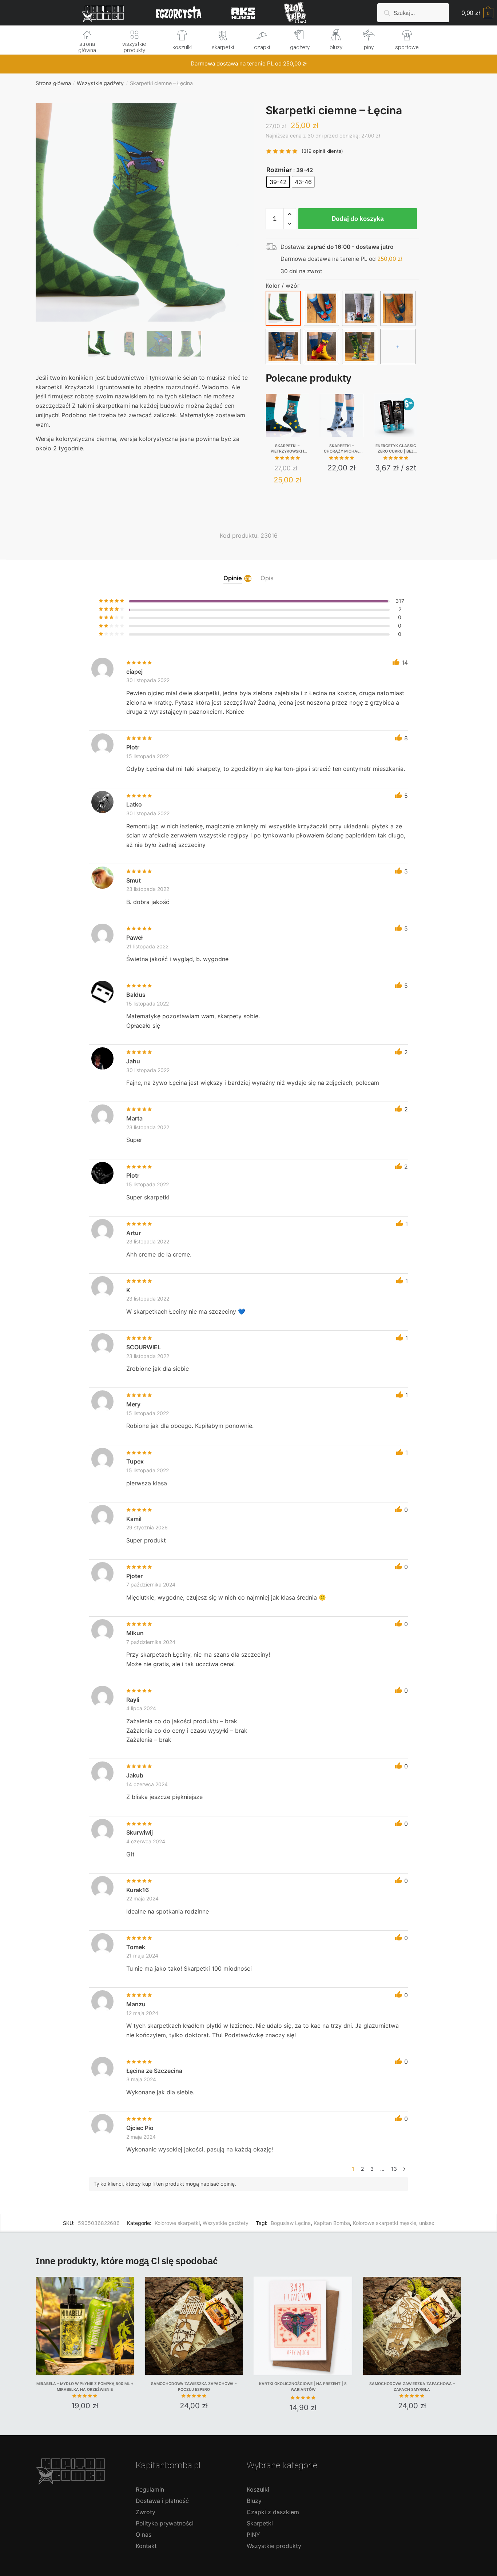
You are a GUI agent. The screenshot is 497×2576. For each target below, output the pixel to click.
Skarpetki (260, 2523)
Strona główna (53, 83)
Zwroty (146, 2512)
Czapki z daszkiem (273, 2512)
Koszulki (258, 2489)
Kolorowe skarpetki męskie (385, 2223)
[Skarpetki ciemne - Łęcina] (283, 308)
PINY (253, 2535)
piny (369, 47)
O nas (144, 2535)
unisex (427, 2223)
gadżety (300, 47)
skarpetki (223, 47)
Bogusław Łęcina (291, 2223)
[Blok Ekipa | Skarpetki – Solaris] (321, 347)
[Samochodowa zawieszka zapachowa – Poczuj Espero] (194, 2326)
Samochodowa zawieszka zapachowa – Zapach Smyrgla (412, 2387)
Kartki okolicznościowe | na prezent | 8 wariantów (303, 2387)
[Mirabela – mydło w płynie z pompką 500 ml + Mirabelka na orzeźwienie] (85, 2326)
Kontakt (146, 2546)
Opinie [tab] (233, 578)
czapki (262, 47)
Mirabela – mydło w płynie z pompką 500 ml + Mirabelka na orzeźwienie (85, 2387)
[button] (145, 236)
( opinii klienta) (322, 151)
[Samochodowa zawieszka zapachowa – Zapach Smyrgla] (412, 2326)
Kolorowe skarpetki (177, 2223)
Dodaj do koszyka (358, 218)
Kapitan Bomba (332, 2223)
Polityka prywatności (165, 2523)
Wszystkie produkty (274, 2546)
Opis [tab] (267, 578)
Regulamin (150, 2489)
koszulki (182, 47)
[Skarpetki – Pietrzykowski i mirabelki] (287, 415)
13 (394, 2169)
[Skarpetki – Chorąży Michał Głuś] (342, 415)
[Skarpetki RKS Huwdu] (321, 308)
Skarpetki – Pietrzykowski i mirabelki (287, 449)
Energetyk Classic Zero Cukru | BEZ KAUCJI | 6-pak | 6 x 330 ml (396, 449)
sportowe (407, 47)
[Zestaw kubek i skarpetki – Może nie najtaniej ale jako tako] (360, 308)
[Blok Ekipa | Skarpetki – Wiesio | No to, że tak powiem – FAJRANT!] (398, 308)
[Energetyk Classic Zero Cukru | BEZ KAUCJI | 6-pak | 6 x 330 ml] (396, 415)
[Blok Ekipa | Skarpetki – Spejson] (283, 347)
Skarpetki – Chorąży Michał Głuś (342, 449)
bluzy (336, 47)
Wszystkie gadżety (100, 83)
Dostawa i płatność (162, 2501)
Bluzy (254, 2501)
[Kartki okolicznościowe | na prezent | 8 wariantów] (303, 2326)
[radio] (278, 182)
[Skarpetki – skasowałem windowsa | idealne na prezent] (360, 347)
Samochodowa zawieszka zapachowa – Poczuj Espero (194, 2387)
